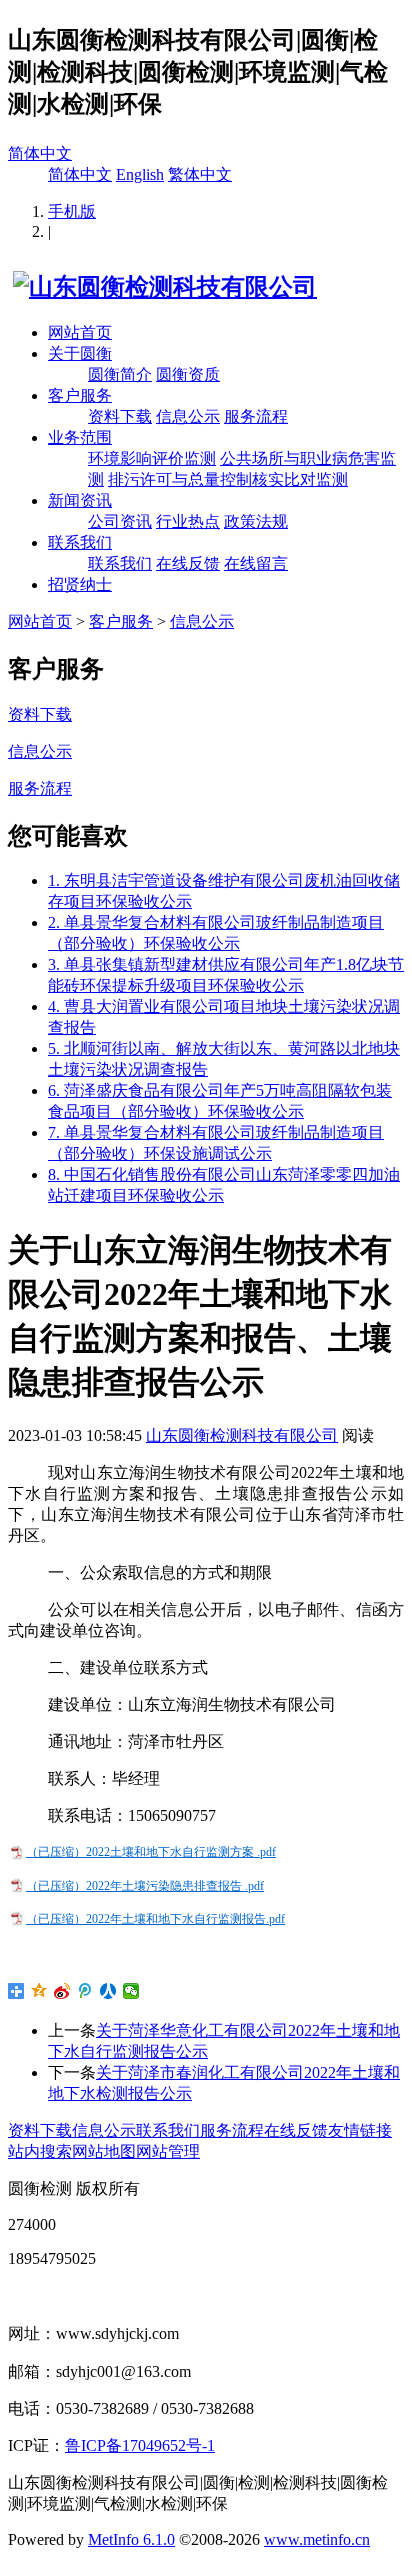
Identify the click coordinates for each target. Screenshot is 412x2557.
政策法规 (256, 521)
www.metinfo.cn (317, 2539)
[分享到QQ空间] (39, 1991)
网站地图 (104, 2151)
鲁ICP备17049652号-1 (140, 2445)
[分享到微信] (131, 1991)
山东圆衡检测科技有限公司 (242, 1435)
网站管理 (168, 2151)
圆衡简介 (120, 374)
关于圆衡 (80, 353)
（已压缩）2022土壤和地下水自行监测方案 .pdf (151, 1852)
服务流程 (256, 416)
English (140, 174)
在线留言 (256, 563)
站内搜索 (40, 2151)
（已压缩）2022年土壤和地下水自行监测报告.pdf (155, 1919)
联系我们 (80, 542)
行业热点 (188, 521)
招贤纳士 (80, 584)
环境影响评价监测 (152, 458)
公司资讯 (120, 521)
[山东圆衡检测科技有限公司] (162, 287)
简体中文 (40, 153)
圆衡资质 (188, 374)
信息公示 (188, 416)
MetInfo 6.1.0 (131, 2539)
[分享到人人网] (108, 1991)
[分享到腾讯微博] (85, 1991)
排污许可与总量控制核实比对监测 (228, 479)
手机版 (72, 211)
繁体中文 (200, 174)
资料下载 (120, 416)
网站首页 (80, 332)
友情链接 (360, 2130)
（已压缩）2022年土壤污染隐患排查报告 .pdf (145, 1886)
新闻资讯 (80, 500)
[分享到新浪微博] (62, 1991)
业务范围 (80, 437)
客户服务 (80, 395)
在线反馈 (188, 563)
